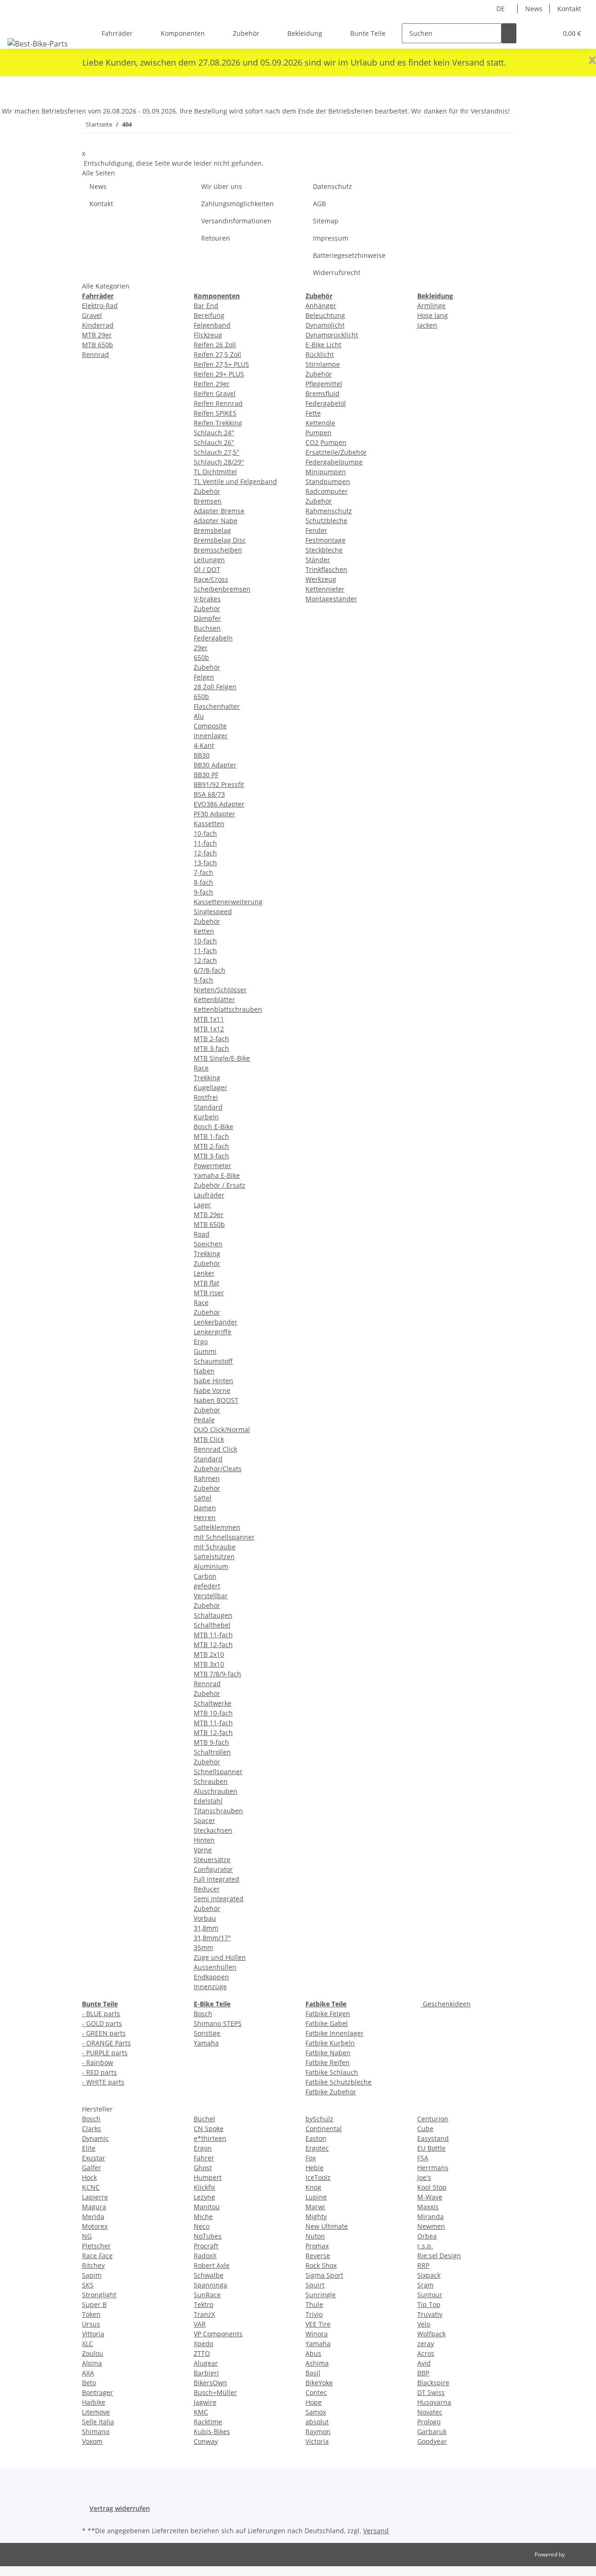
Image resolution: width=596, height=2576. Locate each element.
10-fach (205, 833)
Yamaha (206, 2043)
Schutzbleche (326, 521)
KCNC (91, 2187)
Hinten (204, 1840)
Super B (94, 2304)
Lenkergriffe (213, 1332)
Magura (94, 2207)
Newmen (431, 2226)
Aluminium (211, 1566)
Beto (89, 2383)
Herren (205, 1517)
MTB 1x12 (209, 1029)
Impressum (331, 238)
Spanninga (210, 2285)
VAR (200, 2324)
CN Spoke (209, 2129)
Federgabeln (213, 638)
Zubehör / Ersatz (220, 1185)
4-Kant (204, 745)
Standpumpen (328, 481)
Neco (202, 2226)
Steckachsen (213, 1830)
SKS (88, 2285)
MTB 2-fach (211, 1039)
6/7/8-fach (210, 970)
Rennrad (95, 354)
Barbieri (206, 2373)
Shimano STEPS (218, 2023)
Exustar (94, 2158)
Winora (317, 2334)
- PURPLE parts (105, 2053)
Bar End (206, 306)
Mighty (316, 2216)
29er (201, 648)
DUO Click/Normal (222, 1429)
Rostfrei (206, 1097)
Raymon (318, 2431)
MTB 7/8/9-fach (217, 1674)
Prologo (429, 2422)
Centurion (433, 2119)
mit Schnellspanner (224, 1537)
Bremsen (208, 501)
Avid (424, 2363)
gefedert (207, 1586)
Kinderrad (98, 325)
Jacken (427, 325)
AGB (319, 204)
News (534, 9)
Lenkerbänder (216, 1322)
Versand (376, 2531)
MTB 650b (98, 345)
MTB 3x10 (209, 1664)
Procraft (206, 2246)
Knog (313, 2187)
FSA (423, 2158)
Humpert (208, 2177)
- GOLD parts (102, 2023)
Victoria (317, 2441)
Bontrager (98, 2392)
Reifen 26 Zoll (215, 345)
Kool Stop (432, 2187)
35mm (203, 1947)
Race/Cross (211, 579)
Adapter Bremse (219, 511)
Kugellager (210, 1087)
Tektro (203, 2304)
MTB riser (209, 1293)
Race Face (97, 2256)
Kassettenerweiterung (228, 902)
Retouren (216, 238)
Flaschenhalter (217, 706)
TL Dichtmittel (215, 472)
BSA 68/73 (209, 794)
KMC (201, 2412)
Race (201, 1068)
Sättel (203, 1498)
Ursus (91, 2324)
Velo (424, 2324)
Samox (316, 2412)
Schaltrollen (212, 1752)
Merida (93, 2216)
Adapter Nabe (216, 521)
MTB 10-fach (213, 1713)
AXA (88, 2373)
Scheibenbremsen (222, 589)
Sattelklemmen (217, 1527)
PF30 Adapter (214, 814)
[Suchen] (509, 33)
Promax (317, 2246)
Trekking (207, 1078)
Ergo (201, 1342)
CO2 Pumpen (326, 442)
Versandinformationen (236, 221)
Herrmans (433, 2168)
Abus (313, 2353)
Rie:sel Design (439, 2256)
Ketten (204, 931)
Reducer (207, 1889)
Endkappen (211, 1977)
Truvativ (430, 2314)
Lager (202, 1205)
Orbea (427, 2236)
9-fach (203, 892)
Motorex (95, 2226)
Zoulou (93, 2353)
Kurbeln (206, 1117)
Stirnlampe (323, 364)
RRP (423, 2265)
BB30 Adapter (215, 765)
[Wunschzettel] (546, 33)
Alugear (206, 2363)
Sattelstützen (214, 1557)
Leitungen (209, 560)
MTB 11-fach (213, 1635)
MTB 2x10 (209, 1654)
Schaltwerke (213, 1703)
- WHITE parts (103, 2082)
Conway (206, 2441)
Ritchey (93, 2265)
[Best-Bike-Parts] (38, 44)
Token (91, 2314)
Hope (314, 2402)
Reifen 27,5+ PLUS (221, 364)
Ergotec (317, 2148)
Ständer (318, 560)
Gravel (92, 315)
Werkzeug (321, 579)
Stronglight (99, 2295)
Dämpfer (207, 618)
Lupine (316, 2197)
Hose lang (433, 315)
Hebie (315, 2168)
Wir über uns (222, 186)
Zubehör (207, 491)
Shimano (96, 2431)
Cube (425, 2129)
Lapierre (95, 2197)
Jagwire (205, 2402)
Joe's (424, 2177)
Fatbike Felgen (328, 2014)
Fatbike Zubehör (331, 2092)
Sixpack (429, 2275)
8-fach (203, 882)
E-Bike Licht (323, 345)
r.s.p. (425, 2246)
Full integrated (217, 1879)
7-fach (203, 872)
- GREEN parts (104, 2033)
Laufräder (209, 1195)
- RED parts (99, 2072)
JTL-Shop (577, 2554)
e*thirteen (210, 2138)
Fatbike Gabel (327, 2023)
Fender (316, 530)
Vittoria (93, 2334)
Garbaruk (432, 2431)
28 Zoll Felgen (215, 687)
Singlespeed (213, 911)
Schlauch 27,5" (217, 452)
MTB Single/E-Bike (222, 1058)
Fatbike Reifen (328, 2062)
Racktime (208, 2422)
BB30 (202, 755)
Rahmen (207, 1478)
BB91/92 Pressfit (219, 784)
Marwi (315, 2207)
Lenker (204, 1273)
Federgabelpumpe (334, 462)
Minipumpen (326, 472)
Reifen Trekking (218, 423)
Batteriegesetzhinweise (349, 255)
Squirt (315, 2285)
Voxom (92, 2441)
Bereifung (209, 315)
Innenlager (211, 736)
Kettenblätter (214, 999)
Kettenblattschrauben (228, 1009)
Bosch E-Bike (213, 1127)
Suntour (430, 2295)
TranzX (204, 2314)
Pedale (204, 1420)
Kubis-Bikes (212, 2431)
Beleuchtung (325, 315)
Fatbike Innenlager (335, 2033)
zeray (426, 2344)
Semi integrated (219, 1899)
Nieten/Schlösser (220, 990)
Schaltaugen (213, 1615)
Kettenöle (320, 423)
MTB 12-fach (213, 1644)
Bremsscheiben (218, 550)
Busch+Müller (215, 2392)
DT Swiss (431, 2392)
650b (201, 657)
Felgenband (212, 325)
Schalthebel (212, 1625)
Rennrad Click (215, 1449)
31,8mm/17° (212, 1938)
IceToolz (318, 2177)
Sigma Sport (324, 2275)
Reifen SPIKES (215, 413)
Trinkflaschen (326, 569)
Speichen (208, 1244)
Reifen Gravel (215, 393)
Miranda (430, 2216)
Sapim (92, 2275)
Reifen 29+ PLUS (219, 374)
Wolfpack (431, 2334)
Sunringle (321, 2295)
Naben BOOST (216, 1400)
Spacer (204, 1820)
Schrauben (211, 1781)
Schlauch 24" (214, 433)
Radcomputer (327, 491)
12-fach (205, 853)
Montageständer (331, 599)
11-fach (205, 843)
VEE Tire (318, 2324)
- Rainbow (98, 2062)
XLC (88, 2344)
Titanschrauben (218, 1811)
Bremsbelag (212, 530)
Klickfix (204, 2187)
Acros (426, 2353)
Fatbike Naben (328, 2053)
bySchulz (319, 2119)
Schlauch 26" (214, 442)
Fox (311, 2158)
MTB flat (207, 1283)
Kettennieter (325, 589)
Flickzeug (208, 335)
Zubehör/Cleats (218, 1469)
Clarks (91, 2129)
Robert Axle (212, 2265)
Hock (89, 2177)
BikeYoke (319, 2383)
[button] (531, 33)
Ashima (317, 2363)
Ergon (203, 2148)
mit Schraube (215, 1547)
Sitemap (326, 221)
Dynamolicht (325, 325)
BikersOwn (210, 2383)
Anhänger (321, 306)
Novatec (430, 2412)
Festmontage (325, 540)
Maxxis (428, 2207)
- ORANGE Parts (106, 2043)
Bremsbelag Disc (220, 540)
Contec (316, 2392)
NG (87, 2236)
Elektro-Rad (100, 306)
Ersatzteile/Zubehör (336, 452)
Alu (199, 716)
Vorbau (205, 1918)
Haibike (94, 2402)
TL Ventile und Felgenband (235, 481)
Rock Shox (321, 2265)
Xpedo (203, 2344)
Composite (210, 726)
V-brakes (207, 599)
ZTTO (202, 2353)
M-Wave (430, 2197)
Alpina (92, 2363)
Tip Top (429, 2304)
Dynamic (95, 2138)
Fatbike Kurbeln (330, 2043)
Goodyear (432, 2441)
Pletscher (96, 2246)
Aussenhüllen (215, 1967)
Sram (425, 2285)
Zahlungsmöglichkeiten (237, 204)
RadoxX (205, 2256)
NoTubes (208, 2236)
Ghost (203, 2168)
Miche (203, 2216)
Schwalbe (209, 2275)
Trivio (314, 2314)
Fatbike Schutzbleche (339, 2082)
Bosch (203, 2014)
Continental (324, 2129)
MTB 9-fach (211, 1742)
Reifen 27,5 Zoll (217, 354)
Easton (316, 2138)
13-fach (205, 863)
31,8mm (206, 1928)
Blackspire (433, 2383)
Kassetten (209, 824)
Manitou (207, 2207)
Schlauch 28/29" (219, 462)
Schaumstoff (213, 1361)
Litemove (96, 2412)
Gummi (205, 1351)
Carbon (205, 1576)
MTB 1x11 (209, 1019)
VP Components (218, 2334)
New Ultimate (327, 2226)
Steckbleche (324, 550)
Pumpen (318, 433)
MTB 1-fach (211, 1136)
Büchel (204, 2119)
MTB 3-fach (211, 1048)
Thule (314, 2304)
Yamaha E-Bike (217, 1175)
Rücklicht (320, 354)
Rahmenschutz (329, 511)
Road (202, 1234)
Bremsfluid (322, 393)
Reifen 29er (212, 384)
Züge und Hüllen (220, 1957)
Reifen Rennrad (218, 403)
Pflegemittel (324, 384)
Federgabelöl (326, 403)
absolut (317, 2422)
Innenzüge (210, 1987)
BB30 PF (206, 775)
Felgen (204, 677)
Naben (204, 1371)
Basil (313, 2373)
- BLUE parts (101, 2014)
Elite (89, 2148)
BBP (423, 2373)
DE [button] (501, 9)
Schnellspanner (218, 1772)
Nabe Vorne (212, 1390)
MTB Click (209, 1439)
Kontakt (569, 9)
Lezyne (204, 2197)
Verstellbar (211, 1596)
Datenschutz (332, 186)
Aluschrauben (216, 1791)
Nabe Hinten (213, 1381)
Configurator (213, 1869)
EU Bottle (431, 2148)
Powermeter (213, 1166)
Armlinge (431, 306)
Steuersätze (212, 1860)
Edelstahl (208, 1801)
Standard (208, 1107)
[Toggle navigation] (19, 25)
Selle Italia (98, 2422)
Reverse (318, 2256)
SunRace (207, 2295)
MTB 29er (97, 335)
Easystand (433, 2138)
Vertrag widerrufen (120, 2508)
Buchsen (207, 628)
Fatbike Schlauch (332, 2072)
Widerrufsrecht (337, 272)
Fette (313, 413)
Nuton (315, 2236)
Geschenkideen (446, 2004)
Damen (205, 1508)
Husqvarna (434, 2402)
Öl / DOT (207, 569)
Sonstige (207, 2033)
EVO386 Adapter (219, 804)
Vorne (203, 1850)
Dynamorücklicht (332, 335)
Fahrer (204, 2158)
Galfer (91, 2168)
